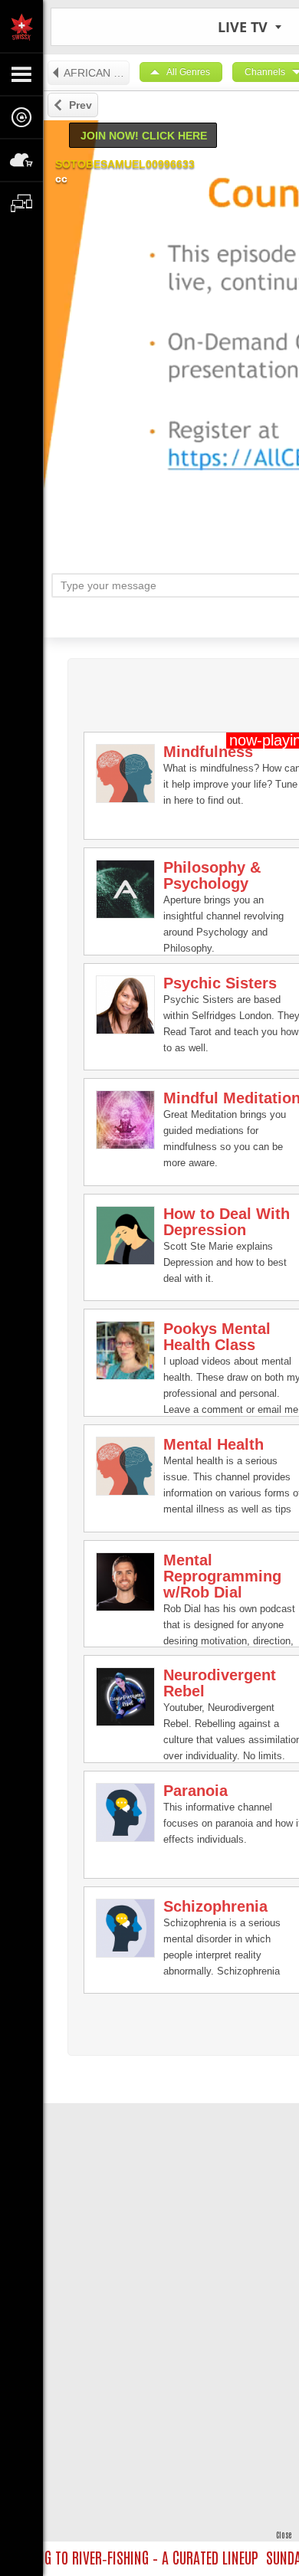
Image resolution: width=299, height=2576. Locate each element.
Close (284, 2534)
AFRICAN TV (95, 73)
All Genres (188, 72)
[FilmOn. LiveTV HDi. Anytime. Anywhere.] (21, 26)
